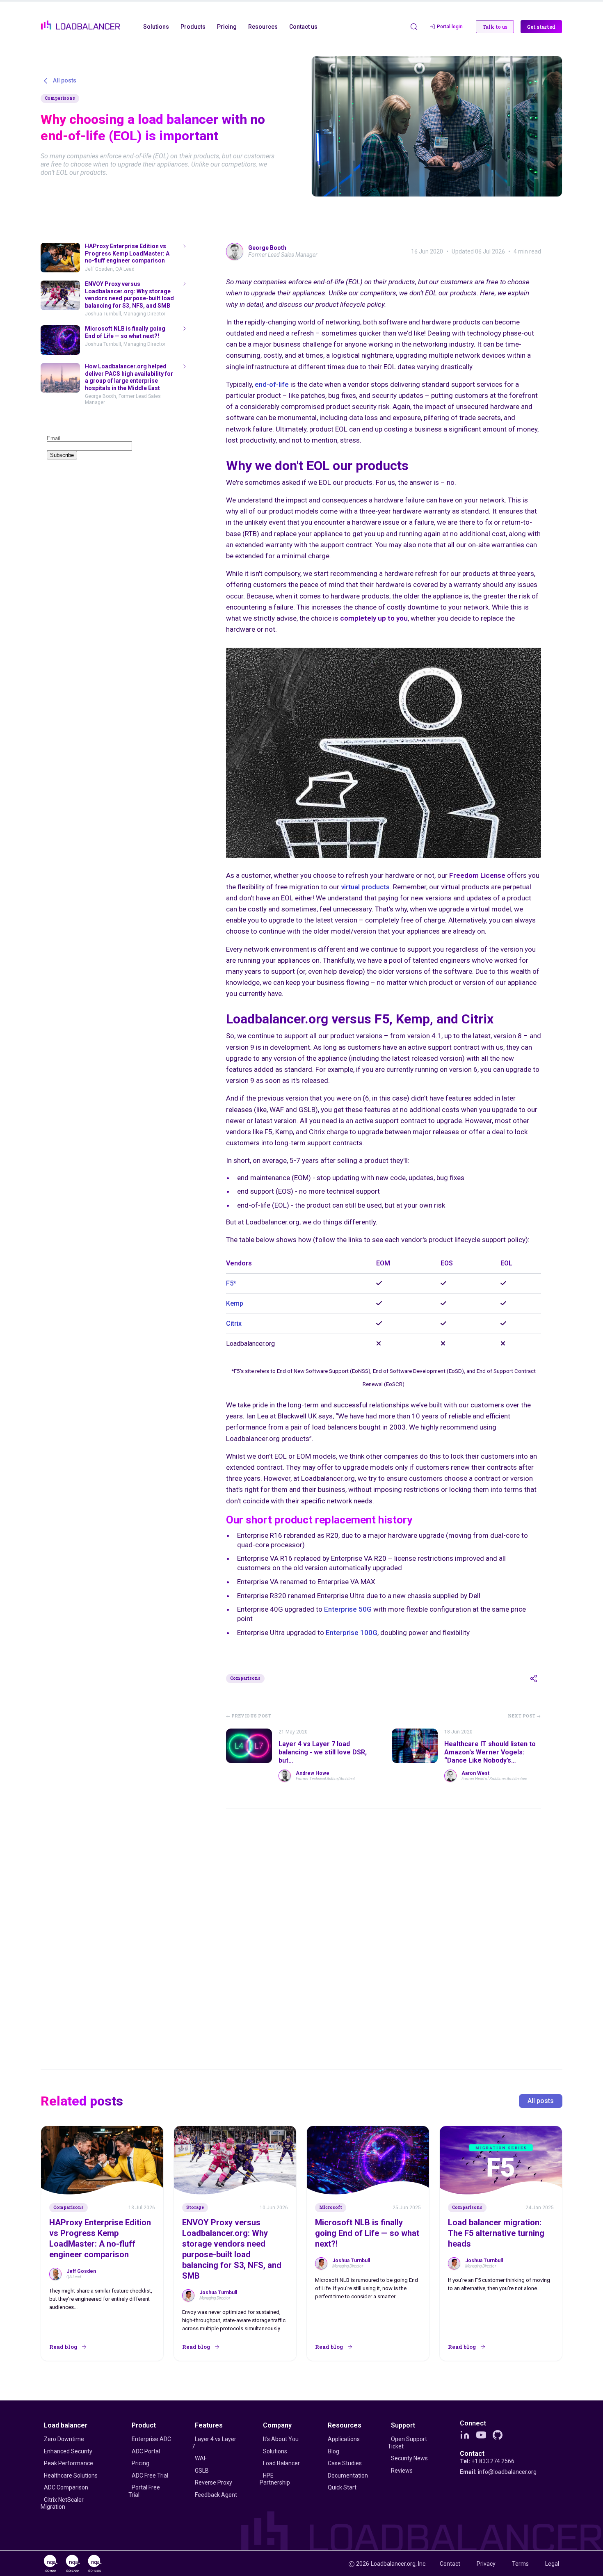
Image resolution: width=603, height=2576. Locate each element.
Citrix (234, 1323)
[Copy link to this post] (534, 1679)
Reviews (402, 2471)
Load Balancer (281, 2463)
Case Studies (345, 2463)
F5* (231, 1283)
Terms (520, 2564)
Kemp (235, 1303)
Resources (345, 2425)
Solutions (275, 2451)
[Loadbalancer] (81, 25)
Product (144, 2425)
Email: (498, 2472)
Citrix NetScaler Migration (62, 2503)
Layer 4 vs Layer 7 (214, 2443)
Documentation (348, 2476)
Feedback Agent (216, 2495)
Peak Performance (69, 2463)
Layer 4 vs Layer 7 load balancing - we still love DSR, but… (323, 1752)
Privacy (486, 2564)
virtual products (365, 887)
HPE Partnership (275, 2479)
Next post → (524, 1716)
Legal (552, 2564)
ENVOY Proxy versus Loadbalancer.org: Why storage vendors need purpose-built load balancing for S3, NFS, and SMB (232, 2249)
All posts (541, 2101)
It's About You (281, 2439)
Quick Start (342, 2487)
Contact (472, 2454)
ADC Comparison (66, 2487)
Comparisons (60, 98)
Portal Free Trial (144, 2491)
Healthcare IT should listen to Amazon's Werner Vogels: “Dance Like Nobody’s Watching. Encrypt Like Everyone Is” (490, 1760)
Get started (541, 27)
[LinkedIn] (465, 2435)
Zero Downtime (64, 2439)
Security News (409, 2458)
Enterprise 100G (352, 1633)
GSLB (202, 2471)
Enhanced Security (68, 2451)
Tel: (487, 2461)
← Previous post (249, 1716)
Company (277, 2425)
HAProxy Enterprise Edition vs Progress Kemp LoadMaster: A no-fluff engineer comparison (100, 2238)
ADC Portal (146, 2451)
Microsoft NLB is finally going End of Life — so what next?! (367, 2233)
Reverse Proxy (214, 2482)
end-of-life (272, 384)
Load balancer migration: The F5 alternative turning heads (496, 2233)
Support (403, 2425)
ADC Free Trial (150, 2476)
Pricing (140, 2463)
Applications (344, 2439)
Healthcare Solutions (71, 2476)
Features (209, 2425)
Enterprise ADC (151, 2439)
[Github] (498, 2435)
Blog (333, 2451)
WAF (201, 2458)
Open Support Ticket (407, 2443)
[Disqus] (384, 1927)
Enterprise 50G (348, 1609)
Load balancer (66, 2425)
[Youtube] (481, 2435)
